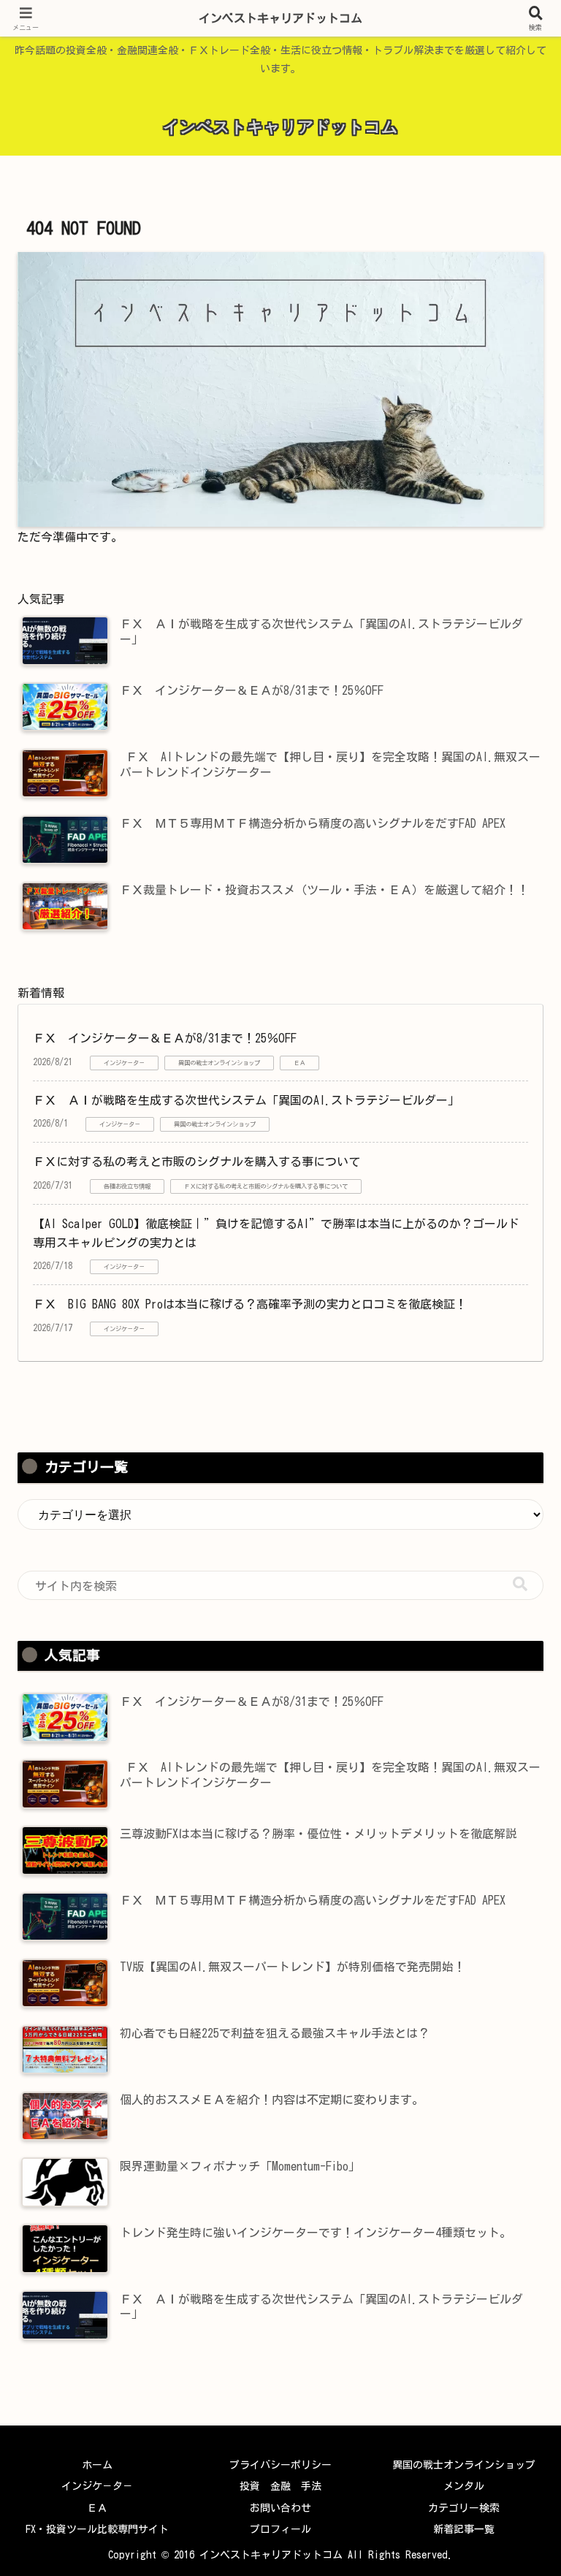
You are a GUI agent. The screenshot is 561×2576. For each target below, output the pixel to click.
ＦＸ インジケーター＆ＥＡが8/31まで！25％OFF (165, 1038)
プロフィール (280, 2529)
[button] (520, 1584)
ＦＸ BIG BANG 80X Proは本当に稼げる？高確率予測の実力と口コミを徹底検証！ (250, 1304)
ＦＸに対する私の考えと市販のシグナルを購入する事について (196, 1162)
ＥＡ (97, 2508)
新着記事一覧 (464, 2529)
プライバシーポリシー (280, 2465)
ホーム (97, 2465)
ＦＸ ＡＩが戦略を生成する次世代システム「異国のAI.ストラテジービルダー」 (246, 1100)
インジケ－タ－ (97, 2486)
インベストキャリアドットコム (280, 18)
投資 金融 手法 (280, 2486)
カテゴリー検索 (464, 2508)
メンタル (464, 2486)
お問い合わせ (280, 2508)
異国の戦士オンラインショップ (464, 2465)
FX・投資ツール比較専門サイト (97, 2529)
